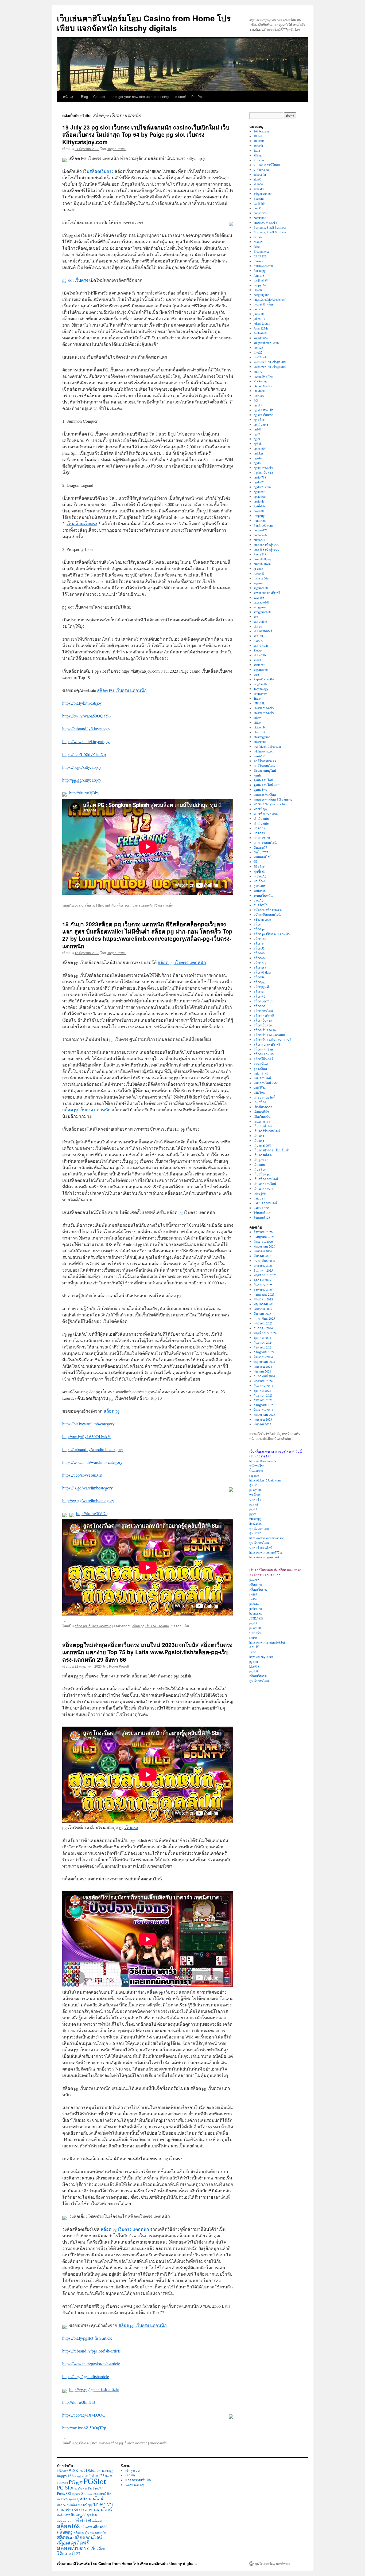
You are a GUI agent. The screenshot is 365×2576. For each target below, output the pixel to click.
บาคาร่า (259, 828)
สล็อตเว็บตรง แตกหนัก (269, 1035)
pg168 (258, 429)
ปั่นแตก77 (260, 847)
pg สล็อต (259, 419)
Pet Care (259, 395)
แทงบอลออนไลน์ (265, 1203)
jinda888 (259, 314)
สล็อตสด (259, 1006)
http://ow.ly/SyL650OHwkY (86, 1436)
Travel (257, 698)
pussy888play (262, 559)
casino (258, 237)
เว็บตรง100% (263, 1145)
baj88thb (259, 203)
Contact (99, 97)
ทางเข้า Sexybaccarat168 (270, 804)
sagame (258, 583)
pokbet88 (259, 511)
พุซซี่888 (259, 871)
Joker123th (261, 328)
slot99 (253, 1594)
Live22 (258, 352)
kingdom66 (261, 338)
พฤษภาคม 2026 (264, 1246)
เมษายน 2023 (263, 1419)
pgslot (257, 463)
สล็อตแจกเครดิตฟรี (267, 1044)
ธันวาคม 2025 (263, 1270)
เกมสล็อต (260, 1102)
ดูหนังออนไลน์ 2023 (267, 785)
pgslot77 (259, 482)
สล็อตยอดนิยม (263, 1001)
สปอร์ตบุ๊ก (260, 905)
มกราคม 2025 (263, 1323)
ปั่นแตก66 (256, 1471)
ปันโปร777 (261, 852)
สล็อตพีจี (259, 996)
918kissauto (261, 170)
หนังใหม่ (259, 1092)
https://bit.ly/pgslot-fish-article (87, 2338)
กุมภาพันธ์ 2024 (264, 1376)
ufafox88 (259, 732)
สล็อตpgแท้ (261, 987)
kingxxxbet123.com (266, 343)
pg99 (257, 439)
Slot (84, 2493)
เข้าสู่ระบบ (133, 2470)
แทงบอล (259, 1198)
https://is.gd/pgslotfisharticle (86, 2376)
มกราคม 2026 (263, 1265)
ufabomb (259, 727)
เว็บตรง (259, 1136)
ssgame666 (261, 669)
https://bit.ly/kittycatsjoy (82, 703)
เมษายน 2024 (263, 1366)
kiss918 (254, 1666)
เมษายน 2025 (263, 1309)
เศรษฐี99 (260, 1193)
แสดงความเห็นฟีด (138, 2480)
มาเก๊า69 (260, 881)
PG (256, 400)
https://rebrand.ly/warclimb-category (93, 1449)
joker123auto (262, 323)
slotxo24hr (260, 655)
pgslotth (259, 501)
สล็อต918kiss (262, 972)
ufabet (257, 722)
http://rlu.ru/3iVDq (92, 1513)
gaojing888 (261, 280)
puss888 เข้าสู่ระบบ (267, 544)
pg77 (257, 434)
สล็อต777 (260, 963)
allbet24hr (260, 174)
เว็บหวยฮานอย (264, 1189)
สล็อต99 (259, 977)
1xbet (253, 1652)
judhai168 (256, 1609)
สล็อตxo (259, 991)
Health (258, 290)
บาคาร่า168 (262, 838)
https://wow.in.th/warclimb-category (92, 1462)
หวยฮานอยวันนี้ (264, 1097)
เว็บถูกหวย (261, 1160)
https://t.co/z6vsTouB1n (82, 1475)
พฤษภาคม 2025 (264, 1304)
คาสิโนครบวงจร (265, 761)
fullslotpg (260, 270)
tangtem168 (261, 684)
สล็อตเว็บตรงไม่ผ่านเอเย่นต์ (273, 1040)
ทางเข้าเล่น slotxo (266, 814)
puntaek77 (260, 540)
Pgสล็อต (259, 506)
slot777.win (261, 645)
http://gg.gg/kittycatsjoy (82, 780)
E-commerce (261, 251)
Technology (261, 689)
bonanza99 (260, 213)
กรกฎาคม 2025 (264, 1294)
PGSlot (95, 2481)
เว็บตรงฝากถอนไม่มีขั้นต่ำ (272, 1150)
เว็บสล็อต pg (262, 1174)
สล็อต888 (260, 967)
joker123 (259, 319)
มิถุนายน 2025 (263, 1299)
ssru (256, 674)
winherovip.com (264, 751)
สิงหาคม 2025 (263, 1289)
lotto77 (258, 371)
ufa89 (257, 717)
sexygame (260, 607)
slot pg (258, 626)
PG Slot (65, 2487)
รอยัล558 (260, 891)
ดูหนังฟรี (255, 1533)
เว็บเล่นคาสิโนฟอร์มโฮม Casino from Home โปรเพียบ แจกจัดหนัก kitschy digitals (144, 23)
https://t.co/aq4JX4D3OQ (84, 2415)
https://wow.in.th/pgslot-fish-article (91, 2364)
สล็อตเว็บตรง (263, 1020)
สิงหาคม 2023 (263, 1400)
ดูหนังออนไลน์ (263, 780)
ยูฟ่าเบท (259, 886)
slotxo (253, 1637)
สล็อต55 (259, 948)
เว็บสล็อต (260, 1169)
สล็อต (257, 924)
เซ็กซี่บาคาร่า (263, 1107)
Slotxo (258, 650)
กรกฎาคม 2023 (264, 1405)
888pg (258, 155)
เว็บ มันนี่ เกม (263, 1126)
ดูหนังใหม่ (261, 790)
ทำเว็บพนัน (261, 818)
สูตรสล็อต (260, 1068)
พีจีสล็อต (259, 866)
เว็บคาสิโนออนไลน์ (267, 1131)
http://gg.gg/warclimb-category (88, 1501)
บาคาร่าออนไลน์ (265, 842)
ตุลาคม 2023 (262, 1390)
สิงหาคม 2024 (263, 1347)
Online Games (263, 386)
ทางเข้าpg (261, 809)
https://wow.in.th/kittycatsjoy (86, 741)
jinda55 (258, 309)
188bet (258, 136)
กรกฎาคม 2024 (264, 1352)
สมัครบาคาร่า (66, 2521)
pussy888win (262, 564)
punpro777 (261, 530)
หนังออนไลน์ (262, 1078)
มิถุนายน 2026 (263, 1241)
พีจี (256, 862)
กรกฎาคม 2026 (264, 1237)
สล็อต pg (112, 1411)
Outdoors (260, 391)
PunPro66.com (263, 525)
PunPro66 (260, 520)
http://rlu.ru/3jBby (84, 793)
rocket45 (259, 573)
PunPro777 (95, 2488)
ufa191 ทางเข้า (264, 708)
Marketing (260, 381)
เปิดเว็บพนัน (262, 1116)
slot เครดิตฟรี (263, 631)
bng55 (258, 208)
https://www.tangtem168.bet (267, 1642)
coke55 (258, 242)
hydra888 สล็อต (264, 304)
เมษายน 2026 (263, 1251)
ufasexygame (262, 737)
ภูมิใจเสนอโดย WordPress (272, 2563)
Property (259, 516)
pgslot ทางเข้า (263, 468)
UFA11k (259, 703)
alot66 (257, 179)
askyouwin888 (263, 194)
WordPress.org (135, 2485)
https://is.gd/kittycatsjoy (82, 767)
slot (256, 617)
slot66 (253, 1599)
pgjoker (258, 453)
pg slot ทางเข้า (264, 410)
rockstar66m (261, 578)
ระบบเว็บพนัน (263, 895)
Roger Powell (117, 149)
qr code (258, 568)
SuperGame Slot (264, 679)
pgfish (258, 444)
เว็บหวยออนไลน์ (265, 1184)
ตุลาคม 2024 (262, 1338)
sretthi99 (259, 665)
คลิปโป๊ (254, 1647)
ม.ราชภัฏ (260, 876)
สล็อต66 (259, 953)
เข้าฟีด (130, 2475)
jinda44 (254, 1604)
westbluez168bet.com (267, 746)
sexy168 (259, 597)
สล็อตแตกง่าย (263, 1049)
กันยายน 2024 (263, 1342)
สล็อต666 (260, 958)
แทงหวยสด (261, 1208)
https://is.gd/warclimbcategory (88, 1488)
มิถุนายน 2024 (263, 1357)
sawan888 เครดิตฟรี (267, 593)
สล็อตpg (259, 982)
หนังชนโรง (257, 1466)
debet (257, 246)
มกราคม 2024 (263, 1381)
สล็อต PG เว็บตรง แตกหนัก (122, 690)
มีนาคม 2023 (262, 1424)
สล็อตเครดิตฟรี (264, 1015)
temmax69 (260, 693)
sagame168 (261, 588)
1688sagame (261, 131)
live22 (109, 2476)
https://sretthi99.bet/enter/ (269, 299)
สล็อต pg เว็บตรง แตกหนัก (135, 905)
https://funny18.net (261, 1657)
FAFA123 (260, 256)
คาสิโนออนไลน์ (264, 766)
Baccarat (259, 198)
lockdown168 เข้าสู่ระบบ (270, 362)
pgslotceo (260, 496)
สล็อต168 (260, 939)
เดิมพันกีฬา (261, 1112)
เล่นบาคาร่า (262, 1121)
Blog (84, 97)
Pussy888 (260, 554)
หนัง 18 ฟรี (261, 1073)
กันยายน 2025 (263, 1285)
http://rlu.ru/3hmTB (79, 2402)
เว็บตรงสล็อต (263, 1155)
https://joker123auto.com (265, 1480)
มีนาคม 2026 (262, 1256)
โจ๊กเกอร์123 (262, 1213)
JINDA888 (256, 1618)
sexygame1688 (263, 612)
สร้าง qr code (262, 919)
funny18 (259, 275)
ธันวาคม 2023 (263, 1386)
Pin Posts (199, 97)
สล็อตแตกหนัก (264, 1054)
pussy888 (255, 1490)
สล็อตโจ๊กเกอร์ (263, 1059)
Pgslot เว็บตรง (263, 472)
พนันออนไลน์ (263, 857)
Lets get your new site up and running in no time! (148, 97)
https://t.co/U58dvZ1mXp (84, 754)
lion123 (258, 347)
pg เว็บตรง (129, 1827)
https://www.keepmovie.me (267, 1538)
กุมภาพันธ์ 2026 (264, 1261)
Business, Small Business (270, 227)
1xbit (257, 150)
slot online (260, 621)
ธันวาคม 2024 (263, 1328)
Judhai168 (260, 333)
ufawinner (260, 742)
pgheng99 (260, 448)
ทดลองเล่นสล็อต (265, 794)
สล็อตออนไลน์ (263, 1011)
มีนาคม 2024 (262, 1371)
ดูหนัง (258, 775)
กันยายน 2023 (263, 1395)
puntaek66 (260, 535)
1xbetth (258, 146)
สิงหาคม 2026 (263, 1232)
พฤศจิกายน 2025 (265, 1275)
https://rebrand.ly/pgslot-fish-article (92, 2351)
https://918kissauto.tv (263, 1461)
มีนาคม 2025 (262, 1314)
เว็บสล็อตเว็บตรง (98, 171)
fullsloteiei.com (263, 266)
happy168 (260, 285)
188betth (259, 141)
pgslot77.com (262, 487)
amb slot (259, 189)
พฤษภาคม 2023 (264, 1414)
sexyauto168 (262, 602)
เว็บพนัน (259, 1165)
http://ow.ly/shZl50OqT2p (84, 2428)
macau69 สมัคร (263, 376)
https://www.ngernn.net (264, 1557)
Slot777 (259, 641)
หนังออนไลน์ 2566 (266, 1083)
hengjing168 (261, 295)
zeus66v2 (260, 756)
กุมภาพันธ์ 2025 (264, 1318)
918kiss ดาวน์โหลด (267, 165)
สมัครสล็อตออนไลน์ (267, 915)
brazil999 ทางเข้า (265, 222)
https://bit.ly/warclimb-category (88, 1424)
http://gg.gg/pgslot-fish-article (94, 2389)
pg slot (258, 405)
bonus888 (260, 218)
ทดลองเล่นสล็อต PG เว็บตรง (273, 799)
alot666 (258, 184)
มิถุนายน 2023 (263, 1410)
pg (181, 1212)
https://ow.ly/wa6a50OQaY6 (86, 716)
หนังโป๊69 (260, 1088)
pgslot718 (260, 477)
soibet (257, 660)
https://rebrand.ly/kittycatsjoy (86, 729)
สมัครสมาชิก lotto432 (268, 910)
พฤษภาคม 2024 (264, 1362)
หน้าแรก (69, 97)
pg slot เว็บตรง (75, 280)
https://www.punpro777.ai (266, 1552)
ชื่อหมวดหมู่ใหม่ (265, 770)
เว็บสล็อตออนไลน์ (266, 1179)
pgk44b (258, 458)
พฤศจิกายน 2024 (265, 1333)
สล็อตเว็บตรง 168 (265, 1030)
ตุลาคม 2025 (262, 1280)
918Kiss (259, 160)
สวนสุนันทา (262, 1064)
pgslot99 (259, 492)
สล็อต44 (259, 943)
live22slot (260, 357)
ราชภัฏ (259, 900)
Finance (259, 261)
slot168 (258, 636)
